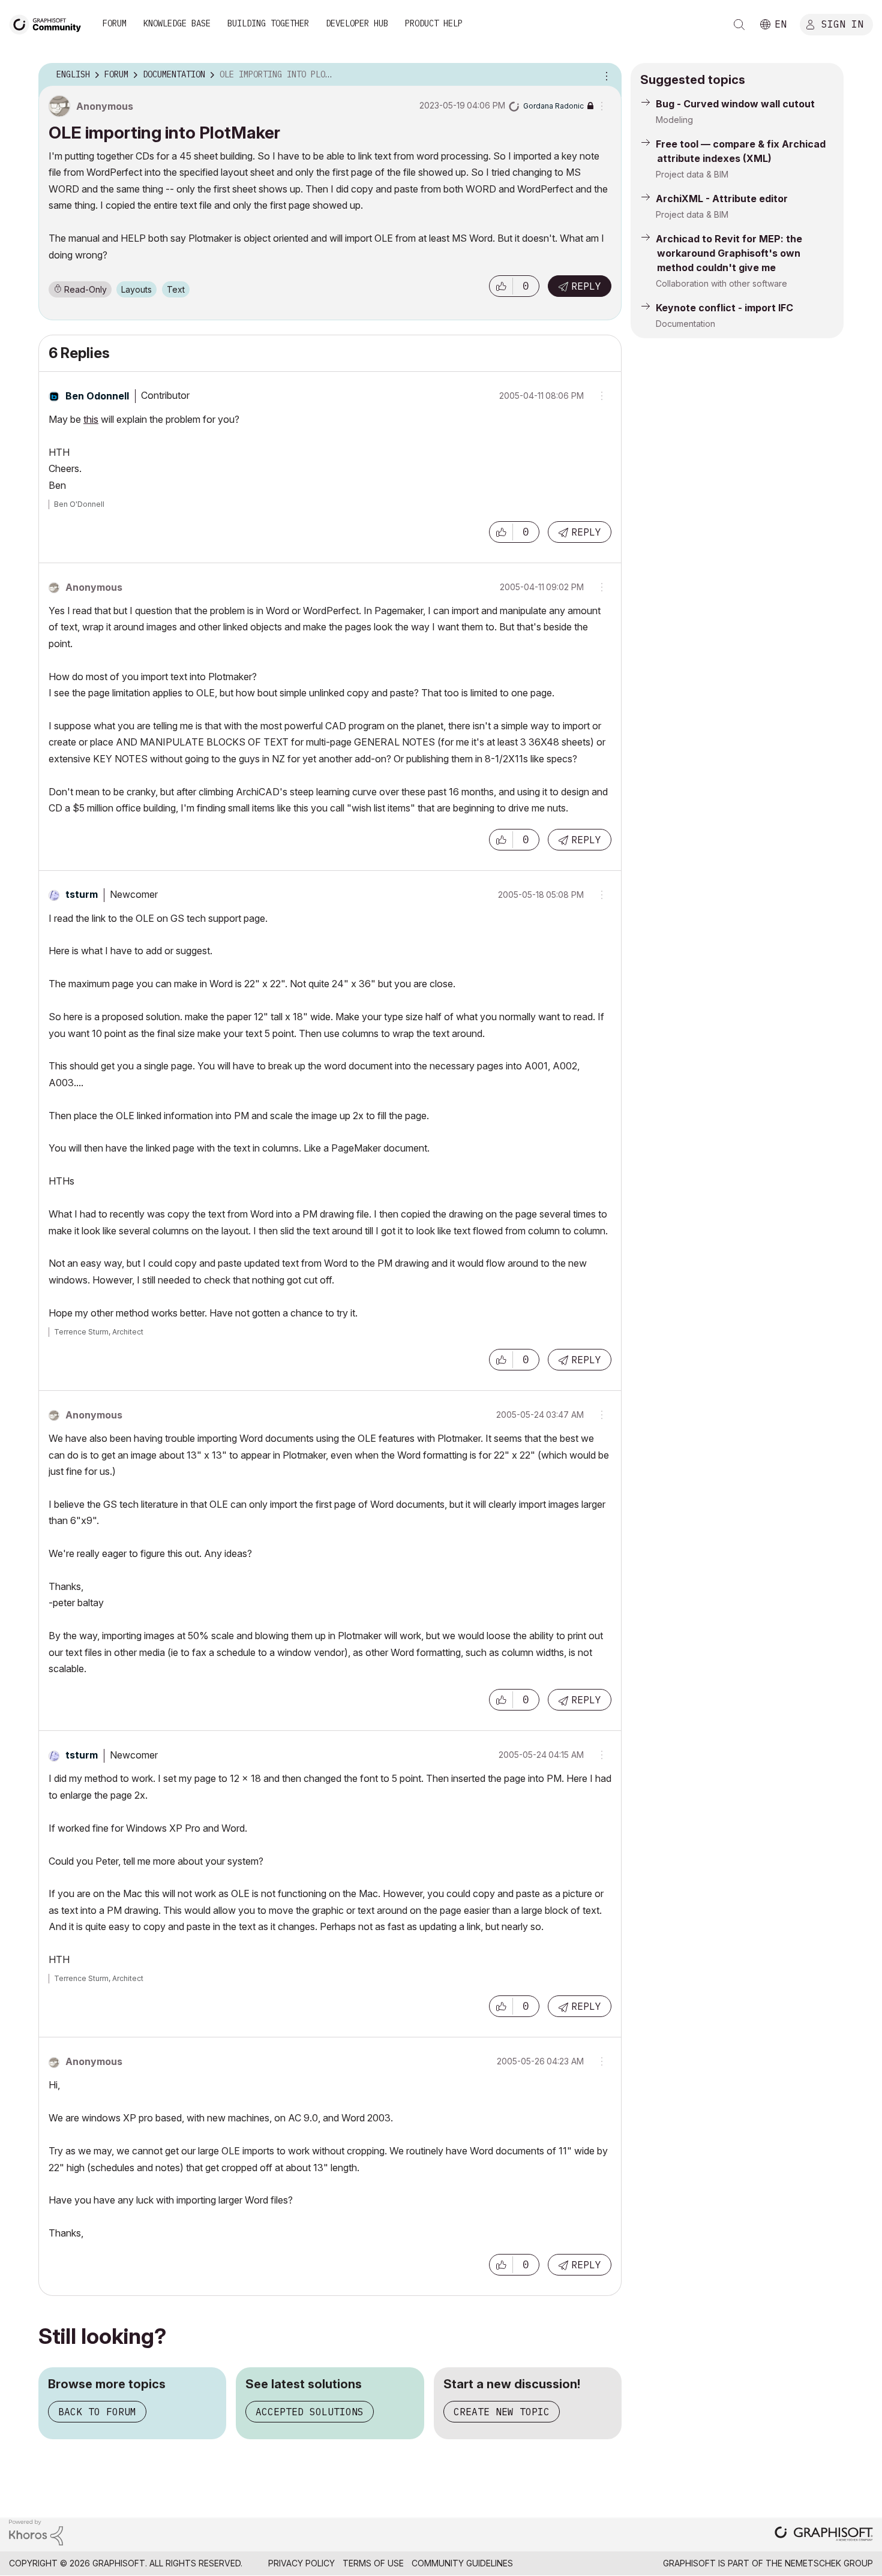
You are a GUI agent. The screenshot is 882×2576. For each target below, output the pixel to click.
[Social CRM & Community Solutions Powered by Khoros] (36, 2531)
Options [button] (605, 75)
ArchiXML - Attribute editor (722, 199)
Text (176, 289)
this (91, 419)
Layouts (136, 289)
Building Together (268, 23)
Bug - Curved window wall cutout (735, 104)
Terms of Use (373, 2563)
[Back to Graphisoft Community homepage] (49, 23)
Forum (115, 23)
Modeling (674, 120)
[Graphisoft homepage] (824, 2535)
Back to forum (97, 2412)
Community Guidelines (462, 2563)
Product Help (434, 23)
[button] (501, 286)
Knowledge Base (177, 23)
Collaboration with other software (721, 283)
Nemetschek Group (829, 2563)
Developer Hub (357, 23)
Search (739, 25)
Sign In (842, 23)
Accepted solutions (310, 2412)
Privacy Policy (301, 2563)
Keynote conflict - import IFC (724, 308)
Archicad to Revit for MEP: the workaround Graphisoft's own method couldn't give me (729, 253)
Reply (586, 286)
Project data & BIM (692, 174)
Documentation (685, 324)
